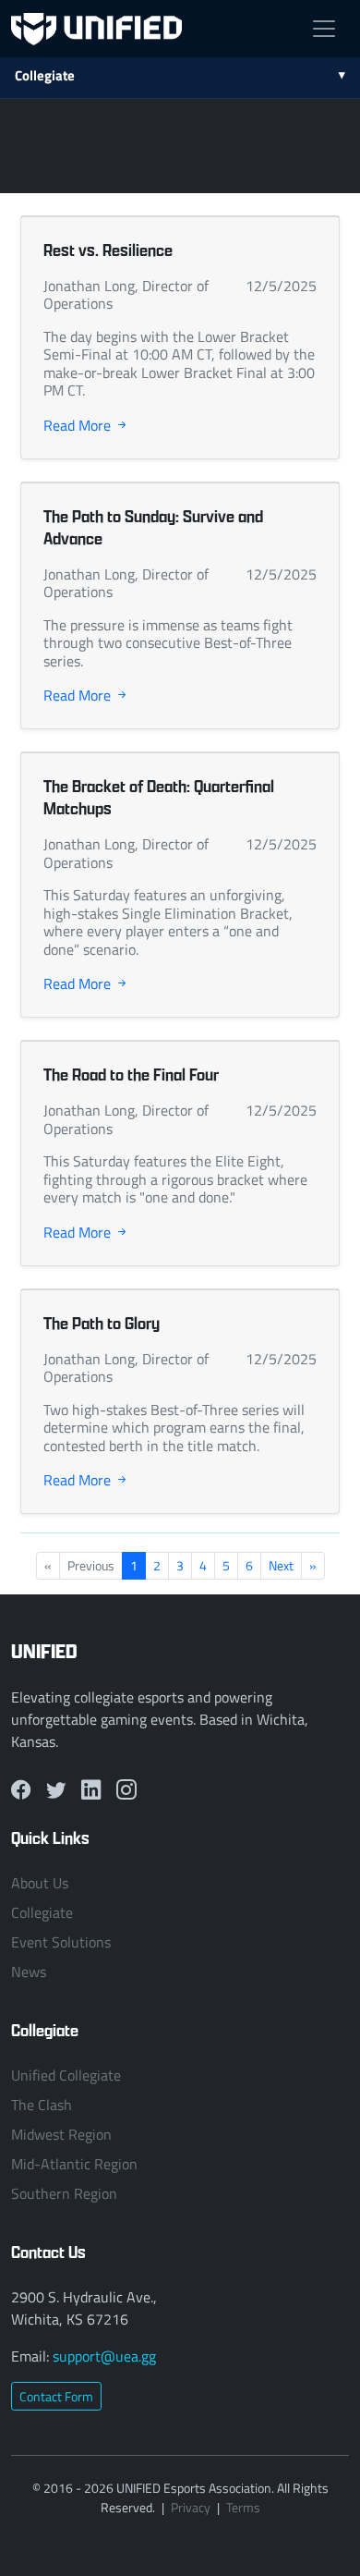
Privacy (191, 2507)
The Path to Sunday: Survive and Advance (153, 527)
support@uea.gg (104, 2356)
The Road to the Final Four (131, 1074)
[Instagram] (126, 1789)
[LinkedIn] (91, 1789)
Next (281, 1565)
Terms (243, 2507)
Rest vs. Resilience (108, 250)
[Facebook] (21, 1789)
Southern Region (64, 2193)
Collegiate (45, 75)
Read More (79, 425)
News (29, 1972)
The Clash (42, 2105)
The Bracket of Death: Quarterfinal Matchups (159, 797)
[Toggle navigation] (324, 29)
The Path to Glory (102, 1323)
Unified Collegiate (66, 2075)
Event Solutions (61, 1942)
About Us (40, 1883)
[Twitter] (56, 1789)
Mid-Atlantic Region (74, 2164)
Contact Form (56, 2396)
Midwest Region (61, 2134)
